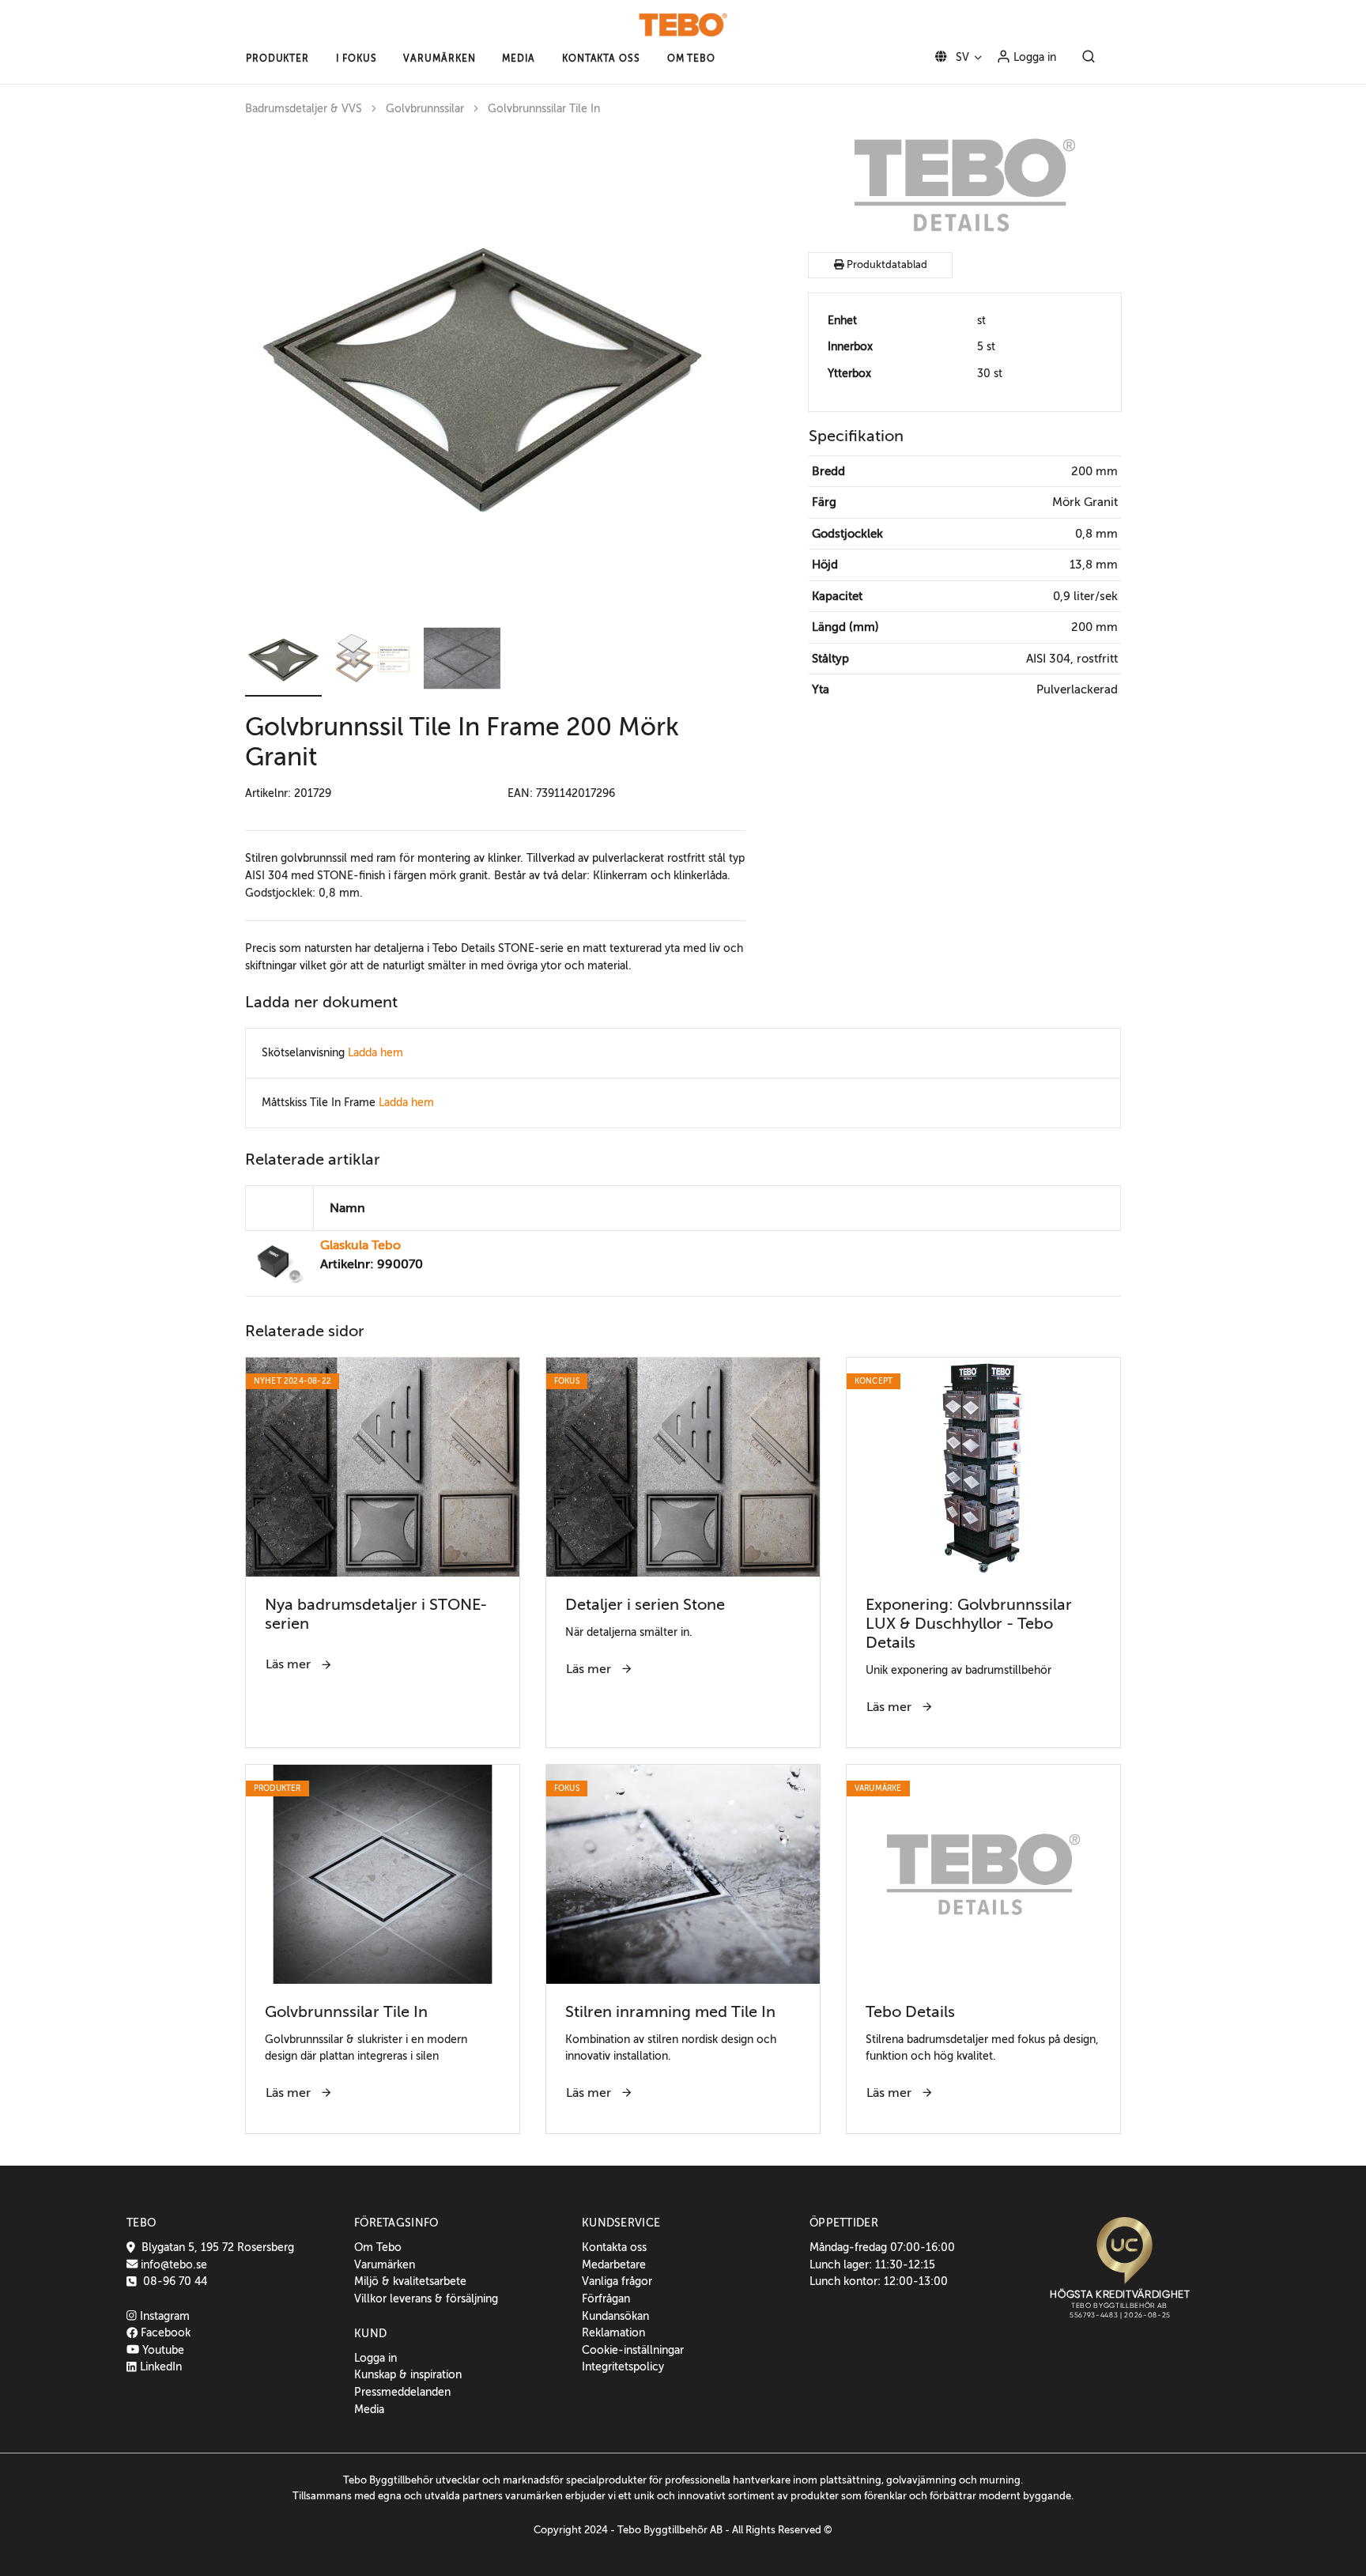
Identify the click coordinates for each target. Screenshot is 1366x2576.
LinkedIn (159, 2366)
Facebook (164, 2332)
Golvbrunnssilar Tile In (544, 109)
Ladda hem (375, 1052)
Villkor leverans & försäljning (426, 2298)
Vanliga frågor (617, 2281)
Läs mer (290, 1664)
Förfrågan (606, 2298)
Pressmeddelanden (402, 2392)
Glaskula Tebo (360, 1245)
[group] (495, 370)
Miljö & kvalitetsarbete (410, 2281)
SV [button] (961, 57)
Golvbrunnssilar (425, 109)
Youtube (162, 2350)
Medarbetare (614, 2264)
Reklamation (613, 2332)
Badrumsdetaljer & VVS (304, 109)
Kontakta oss (614, 2247)
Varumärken (385, 2264)
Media (369, 2409)
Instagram (163, 2316)
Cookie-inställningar (633, 2350)
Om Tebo (378, 2247)
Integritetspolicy (623, 2366)
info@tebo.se (172, 2264)
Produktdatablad (886, 265)
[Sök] (1089, 58)
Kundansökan (615, 2316)
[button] (277, 59)
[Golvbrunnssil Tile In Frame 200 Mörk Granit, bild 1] (482, 370)
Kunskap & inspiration (408, 2374)
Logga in (1033, 57)
